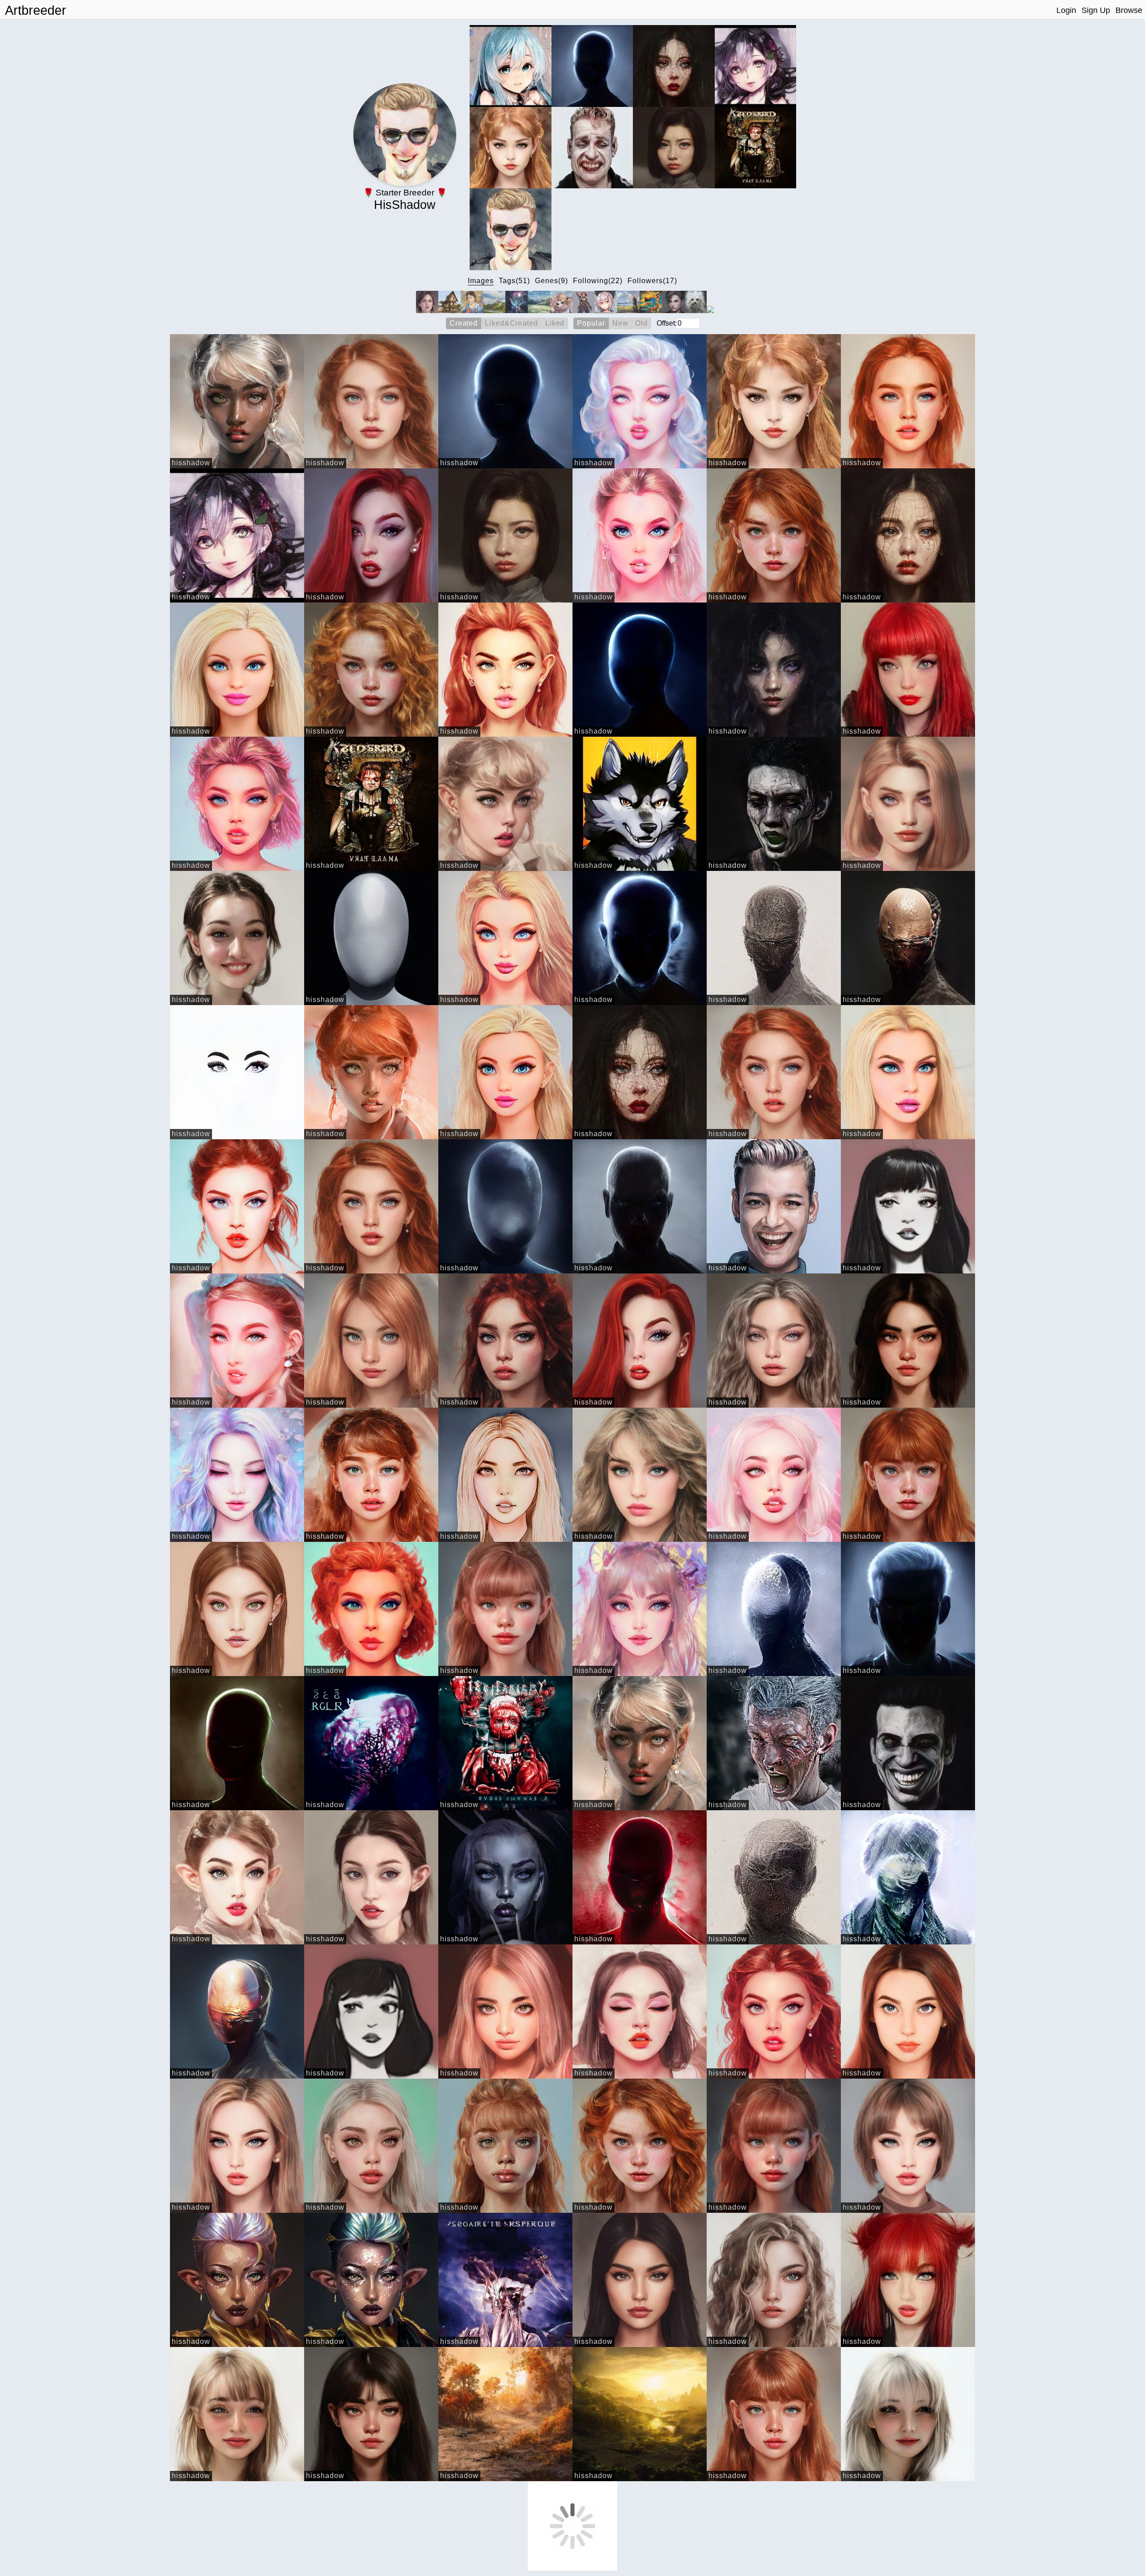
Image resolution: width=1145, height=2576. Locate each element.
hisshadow (191, 463)
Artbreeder (36, 10)
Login (1066, 10)
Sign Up (1096, 10)
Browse (1129, 10)
